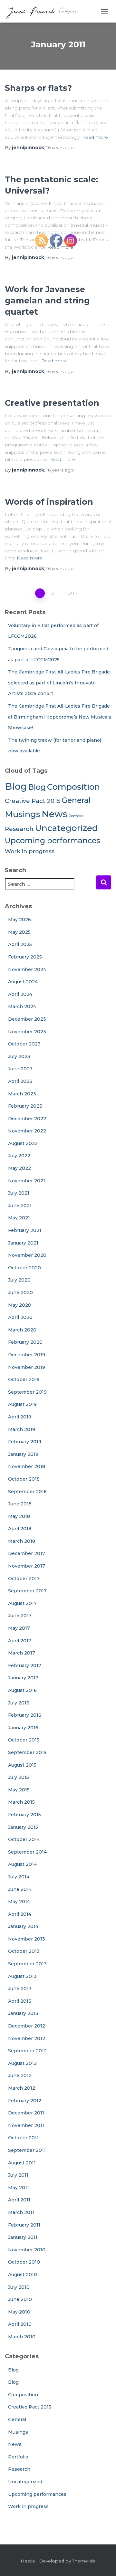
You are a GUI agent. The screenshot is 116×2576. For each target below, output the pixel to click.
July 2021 (19, 1193)
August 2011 (22, 2163)
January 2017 (23, 1678)
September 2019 (27, 1392)
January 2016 (23, 1728)
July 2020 (19, 1280)
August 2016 (22, 1690)
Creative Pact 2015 (33, 801)
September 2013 (27, 1964)
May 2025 (19, 932)
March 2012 (22, 2088)
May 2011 (19, 2188)
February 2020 (25, 1342)
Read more (95, 137)
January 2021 (23, 1243)
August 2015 (22, 1765)
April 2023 (20, 1081)
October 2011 (23, 2138)
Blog (16, 786)
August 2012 (22, 2063)
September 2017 (27, 1591)
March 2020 (22, 1330)
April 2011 (19, 2200)
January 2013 (23, 2013)
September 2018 (27, 1492)
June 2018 (20, 1504)
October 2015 (24, 1740)
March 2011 (21, 2212)
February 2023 (25, 1106)
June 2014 (20, 1889)
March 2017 (22, 1653)
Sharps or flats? (38, 88)
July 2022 (19, 1156)
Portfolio (18, 2457)
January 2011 (23, 2237)
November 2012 (27, 2038)
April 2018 (20, 1529)
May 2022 (19, 1168)
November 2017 (27, 1566)
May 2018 (19, 1516)
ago (60, 148)
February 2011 (24, 2225)
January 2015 (23, 1827)
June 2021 (20, 1206)
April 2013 (20, 2001)
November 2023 (27, 1032)
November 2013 (27, 1939)
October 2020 (24, 1268)
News (15, 2444)
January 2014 (23, 1926)
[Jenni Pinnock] (44, 11)
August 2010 (23, 2275)
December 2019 (27, 1355)
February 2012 (25, 2101)
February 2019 (25, 1442)
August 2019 (22, 1404)
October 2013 (24, 1951)
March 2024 (22, 1007)
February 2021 (25, 1230)
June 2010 (20, 2299)
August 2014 (22, 1864)
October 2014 (24, 1839)
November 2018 (27, 1466)
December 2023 (27, 1019)
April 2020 (20, 1317)
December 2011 (26, 2113)
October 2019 (24, 1379)
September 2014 (27, 1852)
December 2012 (27, 2026)
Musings (23, 814)
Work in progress (30, 851)
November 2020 (27, 1255)
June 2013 (20, 1989)
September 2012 (27, 2051)
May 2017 (19, 1628)
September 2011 (27, 2150)
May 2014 (19, 1902)
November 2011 (26, 2125)
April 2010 (20, 2324)
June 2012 (20, 2075)
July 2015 (19, 1777)
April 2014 (20, 1914)
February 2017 (25, 1665)
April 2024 (20, 994)
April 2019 (20, 1417)
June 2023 (20, 1069)
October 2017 (24, 1579)
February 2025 (25, 957)
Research (19, 829)
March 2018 (22, 1541)
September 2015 (27, 1752)
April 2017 (20, 1641)
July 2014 (19, 1877)
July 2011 (18, 2175)
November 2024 (27, 969)
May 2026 (19, 920)
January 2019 (23, 1454)
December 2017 (27, 1553)
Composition (23, 2395)
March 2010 (22, 2337)
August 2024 (23, 982)
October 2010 (24, 2262)
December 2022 (27, 1119)
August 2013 (22, 1976)
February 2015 (24, 1815)
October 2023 (24, 1044)
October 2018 (24, 1479)
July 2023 (19, 1056)
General (17, 2419)
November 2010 (27, 2250)
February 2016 (25, 1715)
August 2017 (22, 1603)
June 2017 (20, 1616)
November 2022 (27, 1131)
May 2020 (20, 1305)
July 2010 (19, 2287)
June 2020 (20, 1293)
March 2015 (21, 1802)
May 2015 (19, 1790)
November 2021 (27, 1181)
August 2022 (23, 1143)
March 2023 (22, 1094)
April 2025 (20, 944)
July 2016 (19, 1703)
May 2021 (19, 1218)
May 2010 (19, 2312)
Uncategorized (25, 2482)
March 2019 (22, 1429)
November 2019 (27, 1367)
